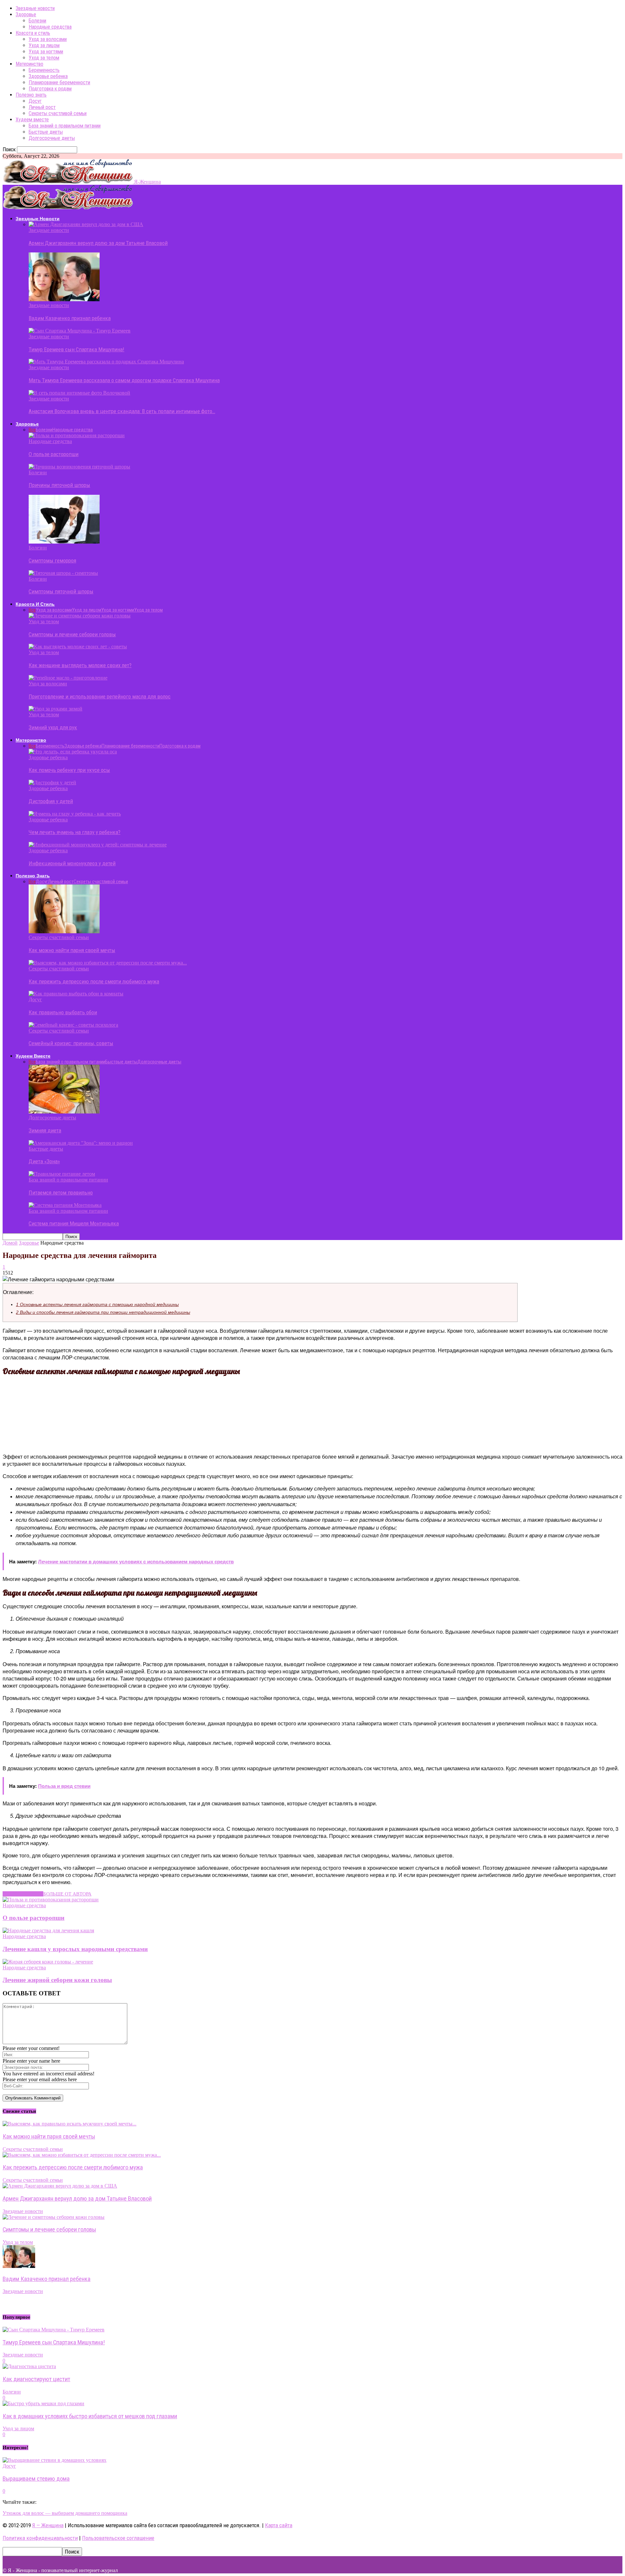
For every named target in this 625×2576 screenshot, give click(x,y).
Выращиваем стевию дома (36, 2479)
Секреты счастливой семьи (58, 113)
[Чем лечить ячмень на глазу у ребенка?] (75, 814)
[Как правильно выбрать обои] (76, 994)
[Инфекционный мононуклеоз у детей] (98, 845)
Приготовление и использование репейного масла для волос (100, 696)
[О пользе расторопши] (77, 435)
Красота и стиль (33, 33)
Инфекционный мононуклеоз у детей (72, 863)
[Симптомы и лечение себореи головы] (80, 616)
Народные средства (50, 27)
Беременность (44, 70)
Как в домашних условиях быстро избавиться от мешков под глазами (90, 2416)
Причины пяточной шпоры (59, 485)
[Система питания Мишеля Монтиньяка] (65, 1205)
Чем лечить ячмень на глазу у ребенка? (75, 832)
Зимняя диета (45, 1130)
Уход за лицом (44, 45)
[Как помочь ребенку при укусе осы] (73, 752)
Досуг (35, 101)
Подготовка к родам (50, 89)
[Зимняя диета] (64, 1112)
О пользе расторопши (54, 454)
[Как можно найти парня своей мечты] (64, 931)
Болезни (37, 21)
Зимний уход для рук (53, 727)
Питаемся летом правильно (61, 1193)
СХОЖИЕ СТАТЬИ (23, 1894)
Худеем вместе (32, 120)
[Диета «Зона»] (81, 1143)
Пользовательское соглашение (118, 2538)
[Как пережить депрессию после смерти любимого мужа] (108, 963)
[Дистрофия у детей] (52, 782)
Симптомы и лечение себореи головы (72, 634)
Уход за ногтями (46, 52)
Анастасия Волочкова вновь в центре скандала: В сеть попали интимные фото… (122, 411)
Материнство (29, 64)
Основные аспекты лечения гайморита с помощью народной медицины (97, 1305)
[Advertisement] (125, 1414)
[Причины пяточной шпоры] (79, 467)
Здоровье (26, 14)
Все (32, 430)
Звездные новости (35, 8)
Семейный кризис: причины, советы (71, 1043)
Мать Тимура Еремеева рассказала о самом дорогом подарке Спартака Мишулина (124, 380)
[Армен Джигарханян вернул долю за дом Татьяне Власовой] (86, 224)
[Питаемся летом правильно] (62, 1174)
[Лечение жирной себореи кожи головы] (48, 1962)
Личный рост (42, 107)
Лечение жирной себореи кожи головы (57, 1980)
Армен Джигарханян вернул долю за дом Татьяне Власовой (98, 243)
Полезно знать (31, 95)
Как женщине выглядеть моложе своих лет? (80, 665)
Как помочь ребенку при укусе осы (69, 770)
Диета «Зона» (44, 1161)
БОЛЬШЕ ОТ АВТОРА (67, 1894)
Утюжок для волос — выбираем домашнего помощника (65, 2513)
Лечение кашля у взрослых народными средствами (75, 1949)
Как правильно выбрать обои (63, 1012)
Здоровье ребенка (48, 76)
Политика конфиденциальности (40, 2538)
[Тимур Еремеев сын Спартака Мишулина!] (80, 331)
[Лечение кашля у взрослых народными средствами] (48, 1930)
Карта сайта (279, 2525)
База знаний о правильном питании (65, 126)
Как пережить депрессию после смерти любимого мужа (94, 981)
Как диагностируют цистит (36, 2379)
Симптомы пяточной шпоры (61, 591)
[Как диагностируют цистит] (29, 2366)
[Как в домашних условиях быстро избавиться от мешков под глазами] (43, 2403)
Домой (10, 1243)
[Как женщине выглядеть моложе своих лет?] (78, 647)
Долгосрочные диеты (52, 138)
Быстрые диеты (46, 132)
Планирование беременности (59, 82)
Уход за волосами (48, 39)
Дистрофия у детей (51, 801)
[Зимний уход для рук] (56, 709)
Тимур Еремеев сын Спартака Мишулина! (76, 349)
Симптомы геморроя (52, 560)
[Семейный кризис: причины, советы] (73, 1025)
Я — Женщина (48, 2525)
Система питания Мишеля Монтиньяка (74, 1223)
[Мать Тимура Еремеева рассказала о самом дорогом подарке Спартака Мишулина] (106, 362)
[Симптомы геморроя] (64, 542)
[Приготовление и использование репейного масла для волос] (68, 678)
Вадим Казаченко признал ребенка (70, 318)
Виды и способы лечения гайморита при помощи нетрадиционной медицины (103, 1312)
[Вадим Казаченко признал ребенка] (64, 299)
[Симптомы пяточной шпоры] (63, 573)
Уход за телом (44, 58)
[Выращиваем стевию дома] (55, 2460)
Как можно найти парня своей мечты (72, 950)
